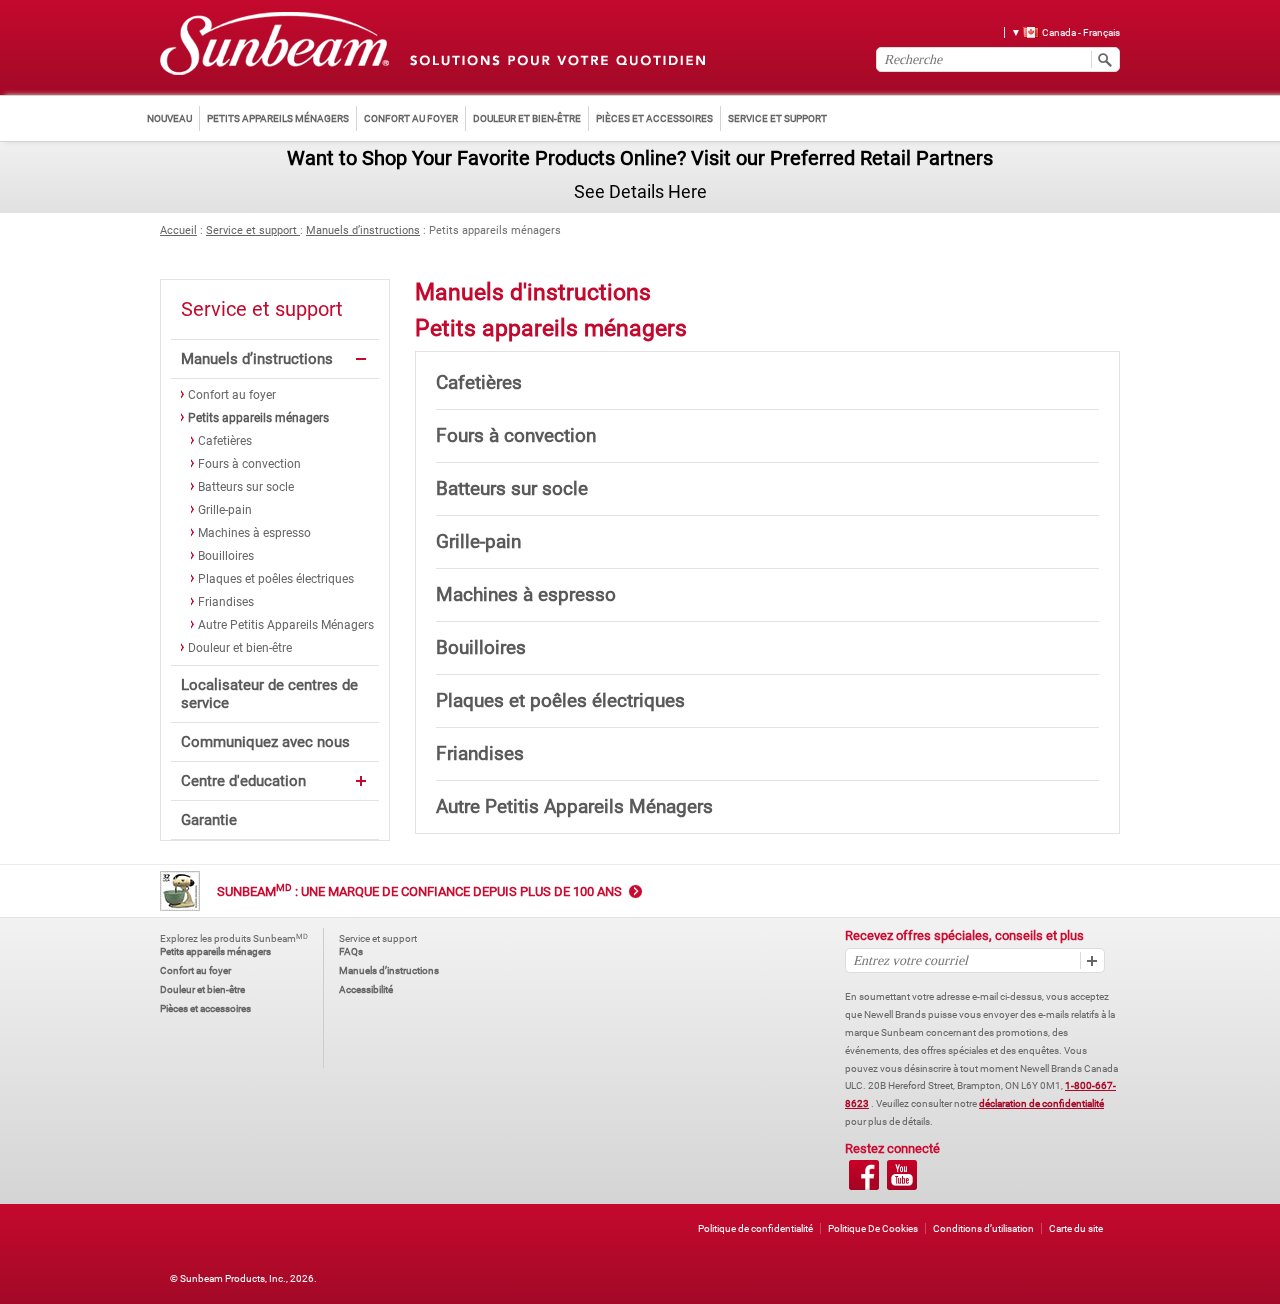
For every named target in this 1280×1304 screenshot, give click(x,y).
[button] (1058, 31)
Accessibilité (366, 989)
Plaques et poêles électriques (276, 579)
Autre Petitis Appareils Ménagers (286, 625)
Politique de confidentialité (755, 1228)
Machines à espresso (254, 533)
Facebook (864, 1175)
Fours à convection (249, 464)
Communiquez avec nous (265, 742)
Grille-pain (225, 510)
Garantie (209, 820)
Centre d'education (243, 781)
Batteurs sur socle (246, 487)
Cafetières (225, 441)
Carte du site (1076, 1228)
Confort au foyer (232, 395)
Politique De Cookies (873, 1228)
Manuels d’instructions (363, 230)
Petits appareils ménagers (258, 418)
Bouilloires (226, 556)
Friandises (226, 602)
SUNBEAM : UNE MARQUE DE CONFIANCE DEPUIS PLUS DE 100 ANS (419, 891)
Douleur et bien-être (240, 648)
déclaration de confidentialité (1041, 1103)
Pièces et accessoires (205, 1008)
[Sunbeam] (274, 44)
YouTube (902, 1175)
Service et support (253, 230)
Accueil (178, 230)
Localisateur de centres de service (269, 694)
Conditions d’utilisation (983, 1228)
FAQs (351, 951)
